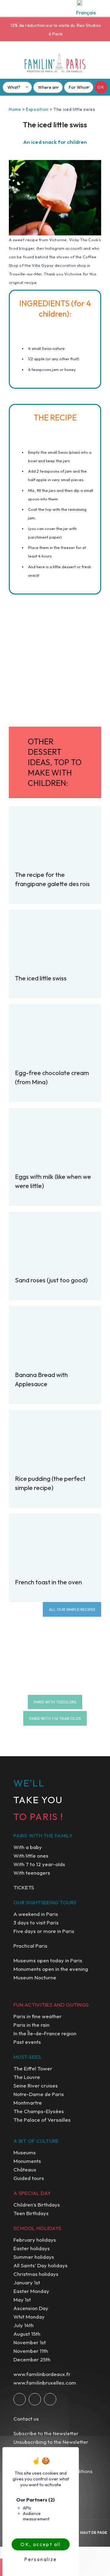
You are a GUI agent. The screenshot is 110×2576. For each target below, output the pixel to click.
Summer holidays (34, 2257)
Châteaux (25, 2169)
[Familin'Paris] (55, 63)
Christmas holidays (36, 2274)
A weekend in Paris (36, 1914)
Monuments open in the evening (51, 1969)
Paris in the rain (31, 2025)
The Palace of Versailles (42, 2120)
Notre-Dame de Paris (39, 2094)
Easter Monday (31, 2291)
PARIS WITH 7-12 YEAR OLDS (55, 1718)
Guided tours (29, 2178)
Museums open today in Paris (48, 1960)
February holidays (35, 2240)
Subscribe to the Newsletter (46, 2433)
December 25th (32, 2359)
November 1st (30, 2342)
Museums (25, 2152)
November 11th (31, 2351)
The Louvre (27, 2077)
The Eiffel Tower (33, 2068)
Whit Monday (29, 2317)
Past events (27, 2042)
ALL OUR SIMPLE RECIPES (72, 1609)
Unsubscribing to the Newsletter (51, 2442)
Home (15, 109)
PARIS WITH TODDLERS (55, 1702)
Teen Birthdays (31, 2213)
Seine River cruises (36, 2086)
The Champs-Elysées (39, 2111)
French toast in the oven (48, 1582)
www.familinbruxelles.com (45, 2383)
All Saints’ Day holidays (40, 2265)
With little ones (31, 1856)
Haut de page (94, 2532)
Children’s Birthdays (37, 2205)
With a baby (28, 1847)
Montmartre (28, 2103)
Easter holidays (32, 2248)
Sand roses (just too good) (51, 1280)
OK (101, 87)
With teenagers (32, 1873)
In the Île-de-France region (45, 2033)
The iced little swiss (41, 978)
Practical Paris (30, 1946)
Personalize (40, 2559)
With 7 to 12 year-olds (39, 1864)
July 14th (24, 2325)
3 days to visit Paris (36, 1922)
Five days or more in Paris (44, 1931)
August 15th (27, 2334)
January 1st (27, 2282)
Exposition (37, 109)
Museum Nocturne (35, 1977)
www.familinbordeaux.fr (42, 2374)
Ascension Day (31, 2308)
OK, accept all (41, 2544)
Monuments (27, 2161)
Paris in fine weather (38, 2016)
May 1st (22, 2300)
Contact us (26, 2419)
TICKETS (24, 1887)
